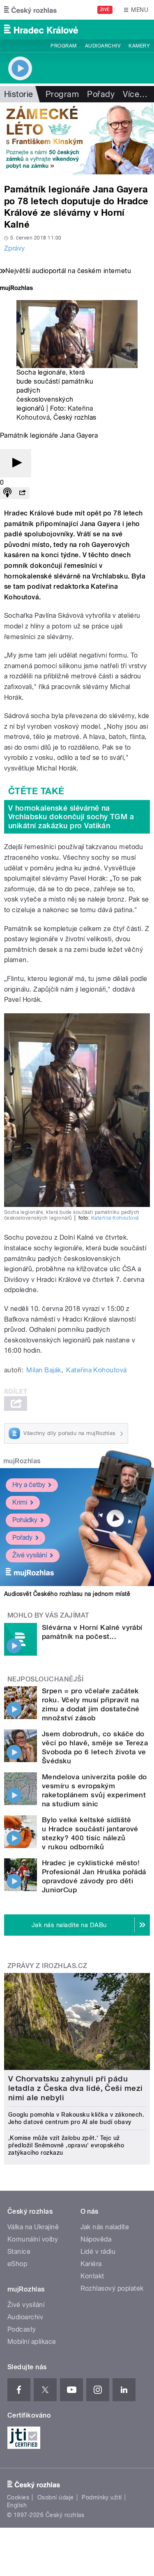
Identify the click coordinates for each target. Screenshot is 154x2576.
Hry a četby (29, 1485)
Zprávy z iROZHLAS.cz (47, 1966)
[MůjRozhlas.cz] (16, 289)
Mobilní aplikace (32, 2342)
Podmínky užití (102, 2497)
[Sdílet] (22, 493)
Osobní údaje (56, 2497)
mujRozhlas (22, 1461)
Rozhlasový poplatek (112, 2288)
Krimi (20, 1502)
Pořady (101, 94)
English (17, 2505)
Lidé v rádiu (98, 2252)
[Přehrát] (16, 463)
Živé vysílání (30, 1555)
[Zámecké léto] (77, 138)
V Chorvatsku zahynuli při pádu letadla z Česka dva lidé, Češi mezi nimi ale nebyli (76, 2088)
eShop (17, 2264)
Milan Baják (44, 1370)
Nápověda (96, 2239)
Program (63, 46)
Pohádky (25, 1520)
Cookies (18, 2497)
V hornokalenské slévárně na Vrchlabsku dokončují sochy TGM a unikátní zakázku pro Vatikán (71, 817)
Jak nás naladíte (105, 2227)
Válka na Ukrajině (33, 2227)
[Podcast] (7, 493)
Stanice (19, 2252)
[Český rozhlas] (30, 10)
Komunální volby (33, 2239)
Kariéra (91, 2264)
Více (135, 94)
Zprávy (15, 248)
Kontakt (92, 2276)
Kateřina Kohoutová (115, 1218)
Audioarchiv (103, 46)
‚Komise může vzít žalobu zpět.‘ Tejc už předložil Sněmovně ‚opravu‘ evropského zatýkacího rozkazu (66, 2145)
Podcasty (22, 2329)
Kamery (139, 46)
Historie (19, 94)
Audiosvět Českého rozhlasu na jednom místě (67, 1594)
